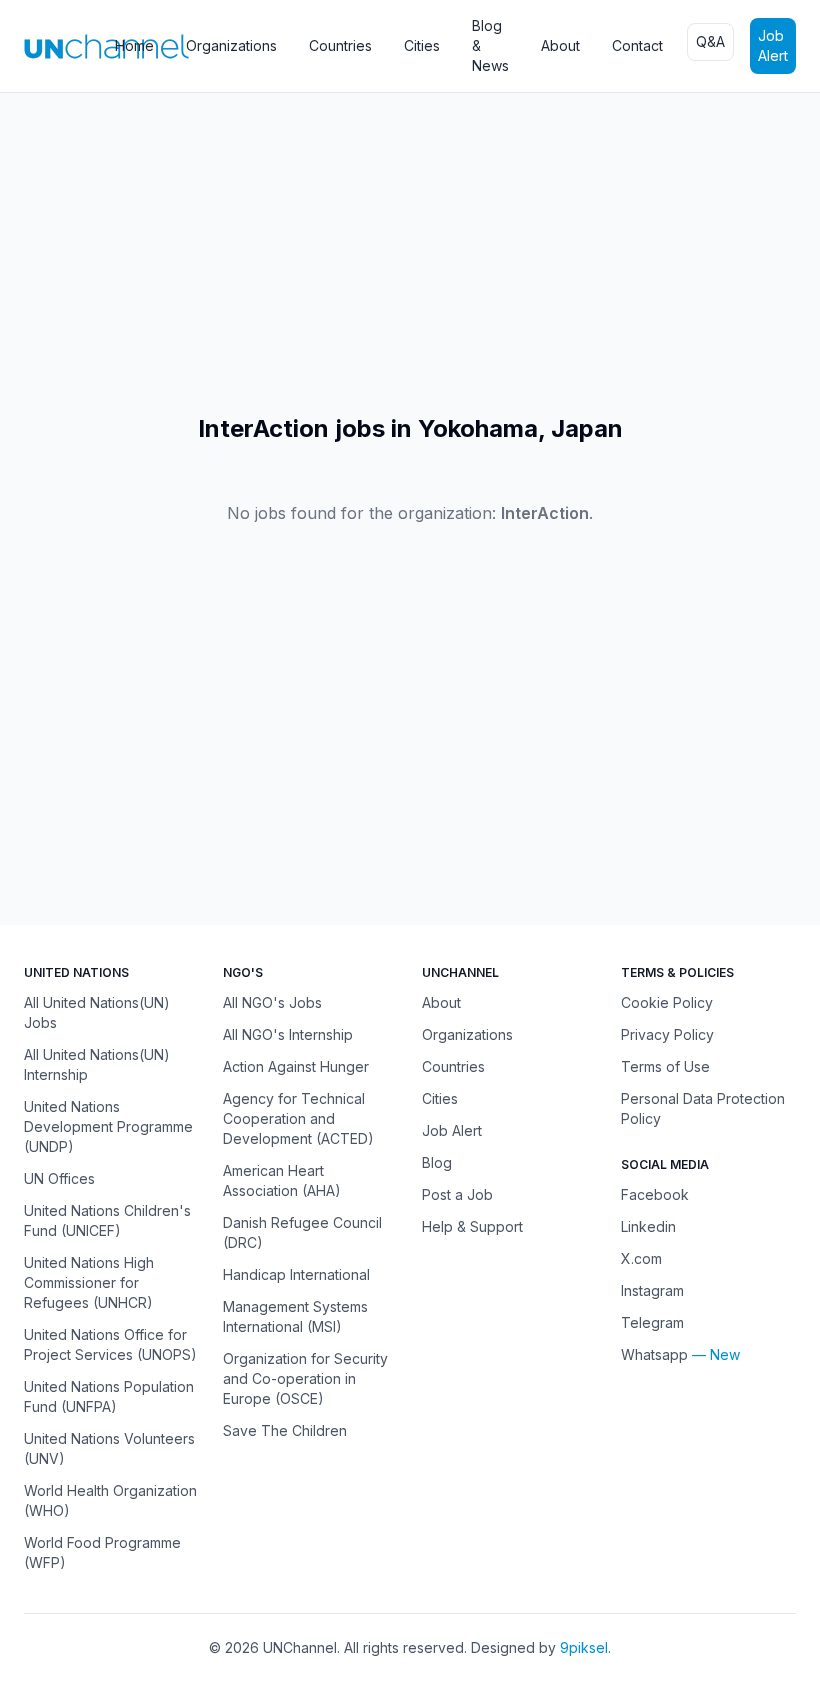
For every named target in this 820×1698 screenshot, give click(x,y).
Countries (340, 45)
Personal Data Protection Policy (703, 1108)
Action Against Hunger (296, 1066)
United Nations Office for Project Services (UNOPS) (110, 1344)
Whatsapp (654, 1354)
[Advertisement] (410, 253)
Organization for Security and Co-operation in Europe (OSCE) (305, 1378)
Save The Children (285, 1430)
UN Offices (59, 1178)
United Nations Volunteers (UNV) (109, 1448)
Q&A (710, 41)
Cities (422, 45)
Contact (637, 45)
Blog (437, 1162)
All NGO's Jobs (272, 1002)
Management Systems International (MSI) (295, 1316)
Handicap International (296, 1274)
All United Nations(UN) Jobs (97, 1012)
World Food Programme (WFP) (102, 1552)
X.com (641, 1258)
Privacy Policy (667, 1034)
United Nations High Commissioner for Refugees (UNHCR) (89, 1282)
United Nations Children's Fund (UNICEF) (107, 1220)
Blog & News (490, 45)
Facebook (655, 1194)
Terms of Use (665, 1066)
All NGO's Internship (288, 1034)
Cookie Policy (667, 1002)
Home (134, 45)
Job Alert (773, 45)
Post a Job (457, 1194)
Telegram (652, 1322)
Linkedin (648, 1226)
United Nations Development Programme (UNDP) (108, 1126)
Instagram (652, 1290)
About (560, 45)
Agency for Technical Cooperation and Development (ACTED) (298, 1118)
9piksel (584, 1647)
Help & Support (472, 1226)
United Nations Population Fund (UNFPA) (109, 1396)
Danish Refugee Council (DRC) (302, 1232)
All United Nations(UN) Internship (97, 1064)
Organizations (231, 45)
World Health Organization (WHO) (110, 1500)
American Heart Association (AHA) (282, 1180)
